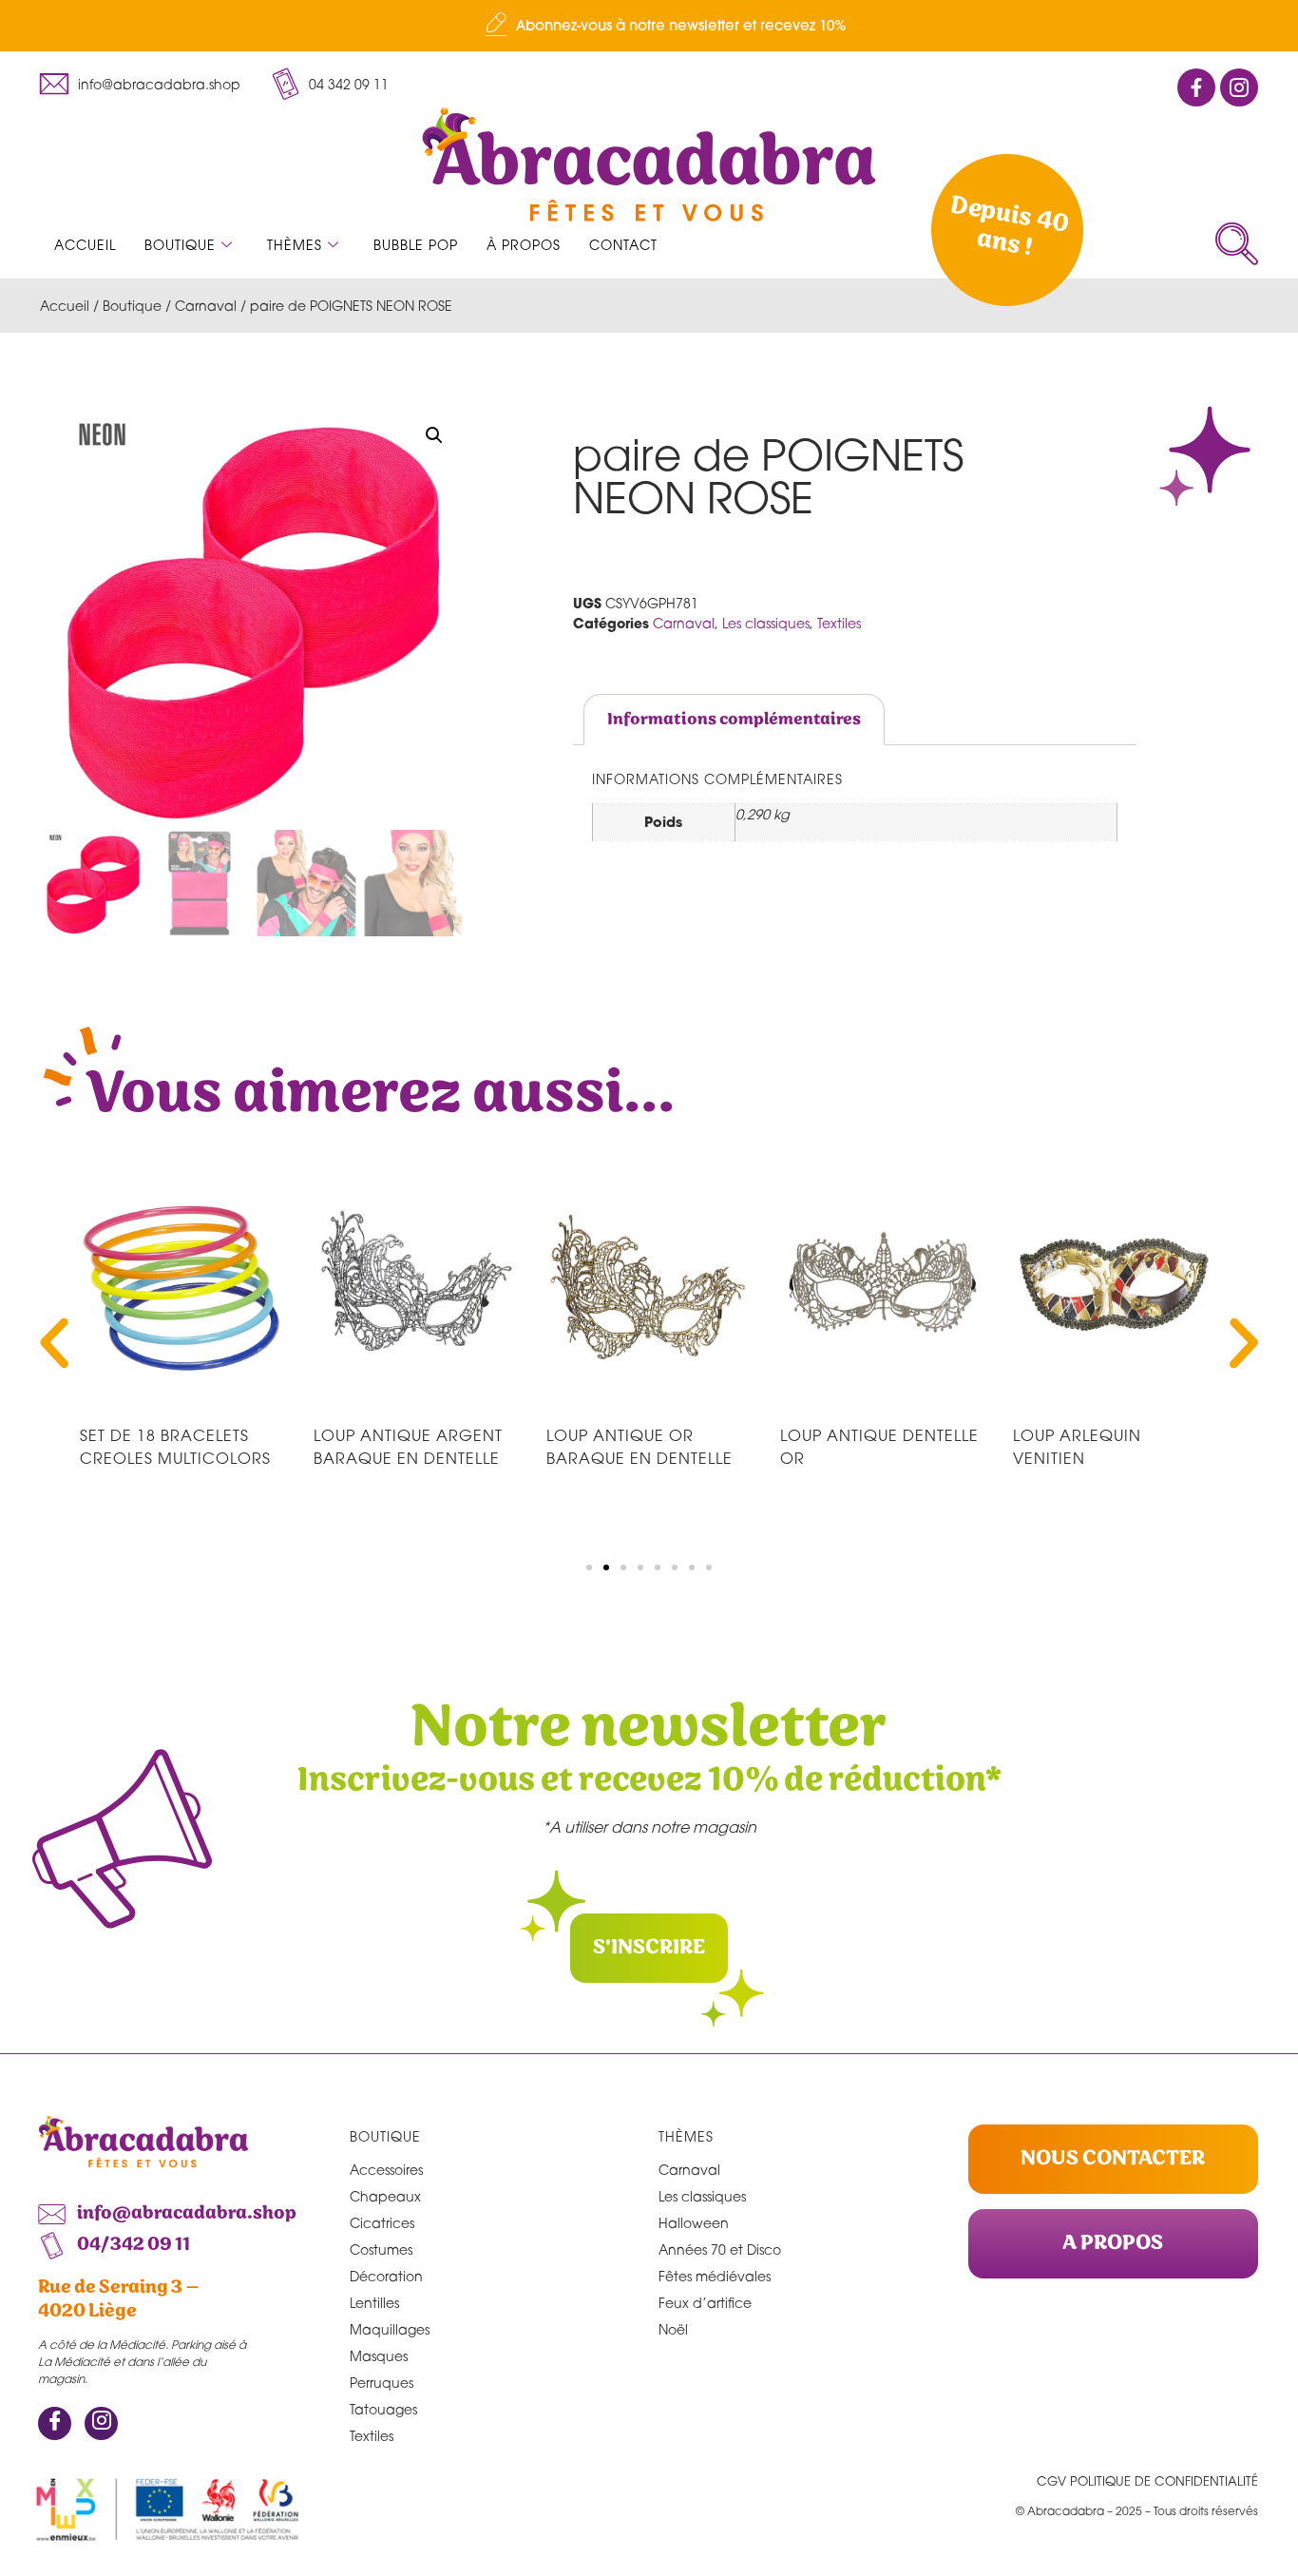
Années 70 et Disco (720, 2249)
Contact (623, 245)
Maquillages (390, 2329)
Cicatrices (382, 2223)
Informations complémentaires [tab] (734, 720)
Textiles (839, 623)
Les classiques (766, 623)
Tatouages (383, 2409)
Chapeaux (385, 2196)
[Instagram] (101, 2423)
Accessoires (386, 2170)
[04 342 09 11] (285, 84)
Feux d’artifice (705, 2303)
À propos (524, 245)
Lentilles (374, 2303)
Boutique (180, 245)
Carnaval (206, 306)
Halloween (694, 2223)
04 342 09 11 (349, 84)
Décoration (386, 2276)
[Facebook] (55, 2423)
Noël (673, 2329)
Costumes (381, 2249)
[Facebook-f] (1196, 87)
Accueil (85, 245)
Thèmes (295, 245)
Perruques (382, 2383)
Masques (379, 2356)
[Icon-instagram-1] (1239, 87)
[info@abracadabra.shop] (54, 84)
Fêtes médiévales (715, 2276)
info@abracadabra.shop (159, 84)
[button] (1237, 244)
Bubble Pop (416, 245)
